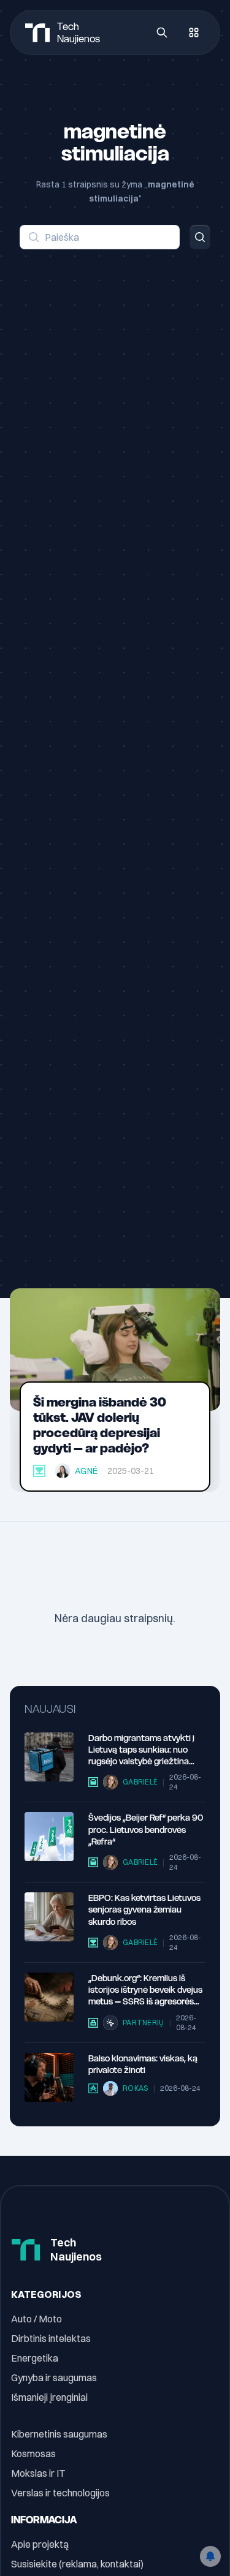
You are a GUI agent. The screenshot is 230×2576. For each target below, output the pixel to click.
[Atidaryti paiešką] (162, 32)
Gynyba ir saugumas (54, 2378)
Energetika (35, 2358)
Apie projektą (40, 2544)
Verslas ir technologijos (60, 2493)
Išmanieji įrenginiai (49, 2397)
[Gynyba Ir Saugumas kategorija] (93, 2023)
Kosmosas (33, 2453)
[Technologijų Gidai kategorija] (93, 2088)
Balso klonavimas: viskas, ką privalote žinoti (143, 2064)
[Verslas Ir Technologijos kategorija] (93, 1782)
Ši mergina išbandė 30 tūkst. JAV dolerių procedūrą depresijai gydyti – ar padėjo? (100, 1425)
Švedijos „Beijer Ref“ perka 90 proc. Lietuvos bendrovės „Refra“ (146, 1830)
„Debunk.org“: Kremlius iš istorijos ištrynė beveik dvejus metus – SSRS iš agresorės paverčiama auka (145, 1990)
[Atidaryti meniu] (194, 32)
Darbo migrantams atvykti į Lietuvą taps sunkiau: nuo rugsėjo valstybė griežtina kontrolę (141, 1750)
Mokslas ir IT (38, 2473)
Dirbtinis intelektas (51, 2338)
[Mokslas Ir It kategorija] (39, 1471)
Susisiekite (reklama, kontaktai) (77, 2564)
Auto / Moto (36, 2319)
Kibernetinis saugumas (59, 2434)
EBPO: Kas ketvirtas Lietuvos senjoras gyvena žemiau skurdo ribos (144, 1910)
